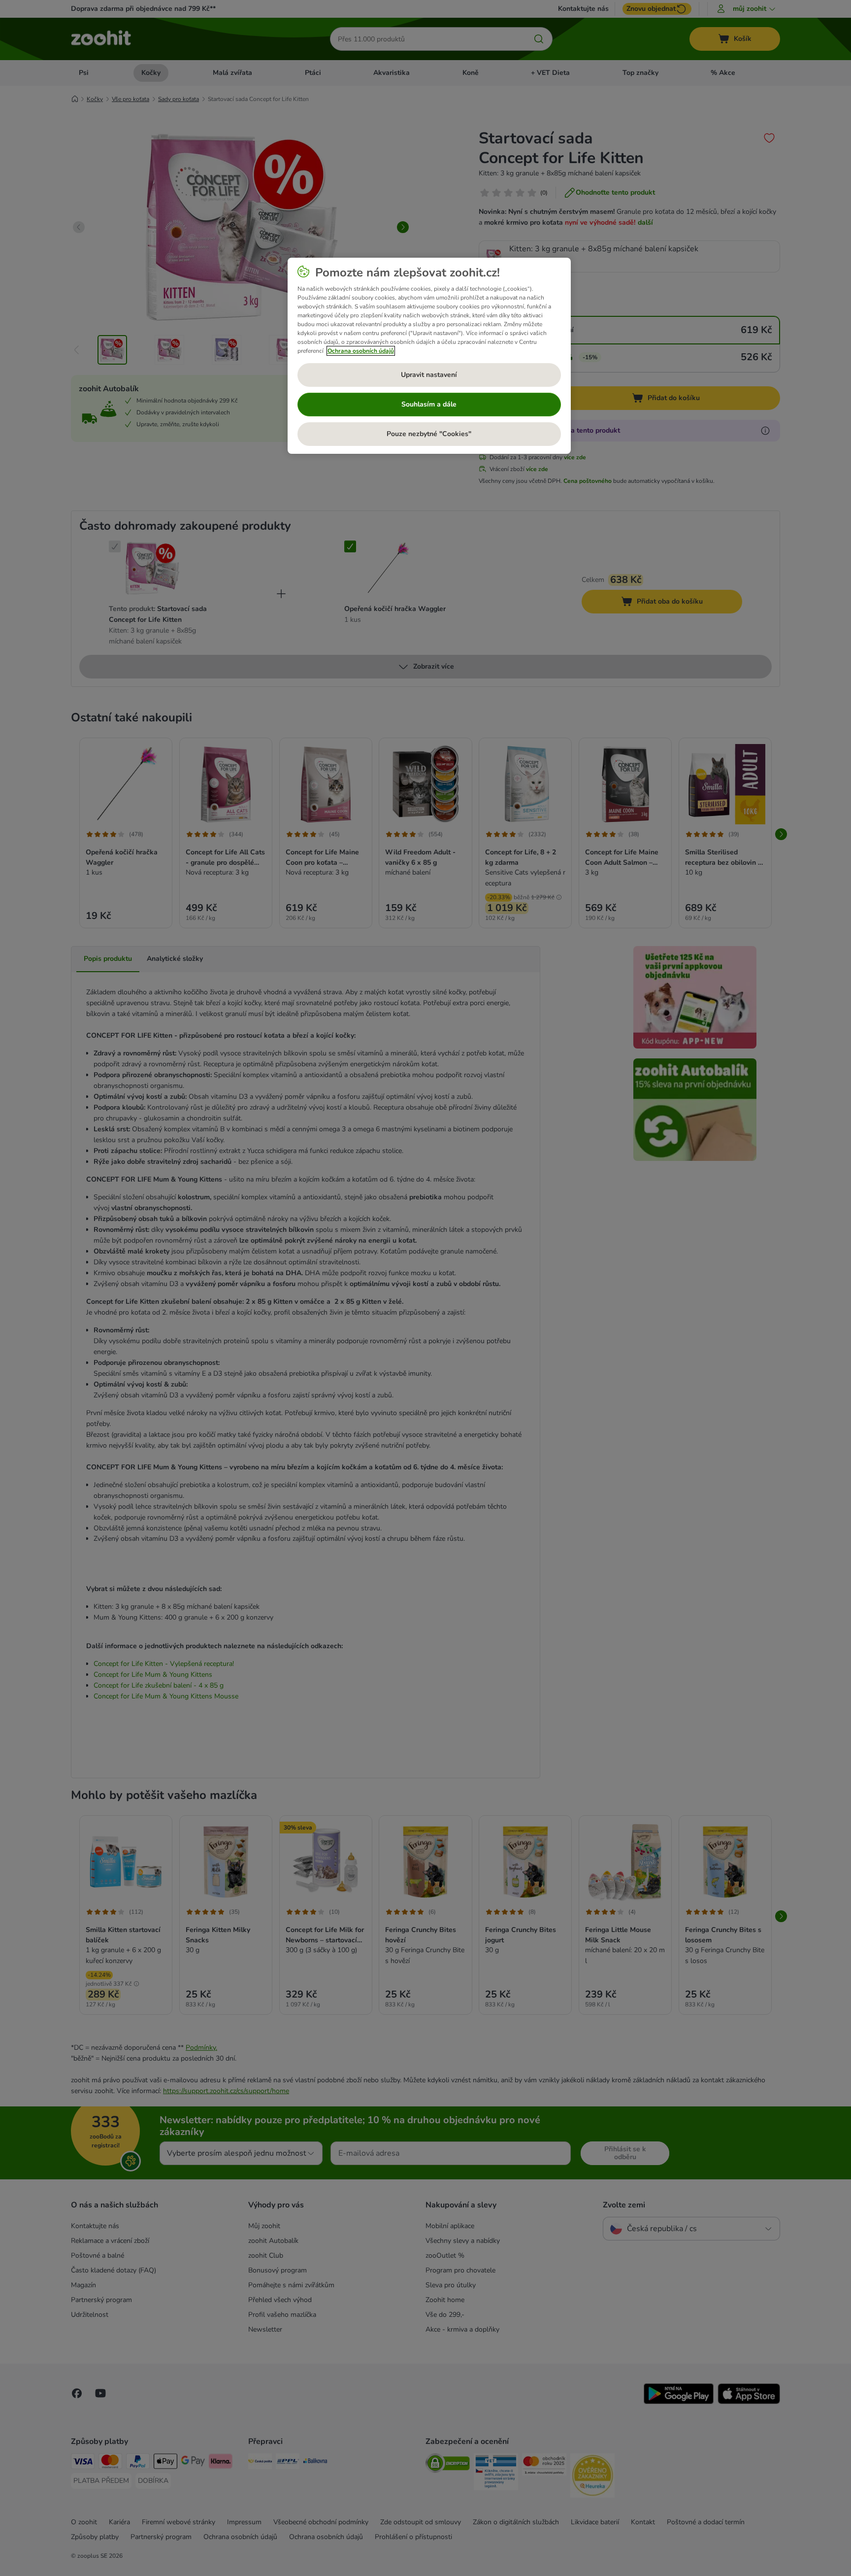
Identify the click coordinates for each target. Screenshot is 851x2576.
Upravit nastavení (429, 375)
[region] (429, 356)
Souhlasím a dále (429, 404)
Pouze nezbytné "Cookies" (429, 434)
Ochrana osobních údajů (361, 351)
